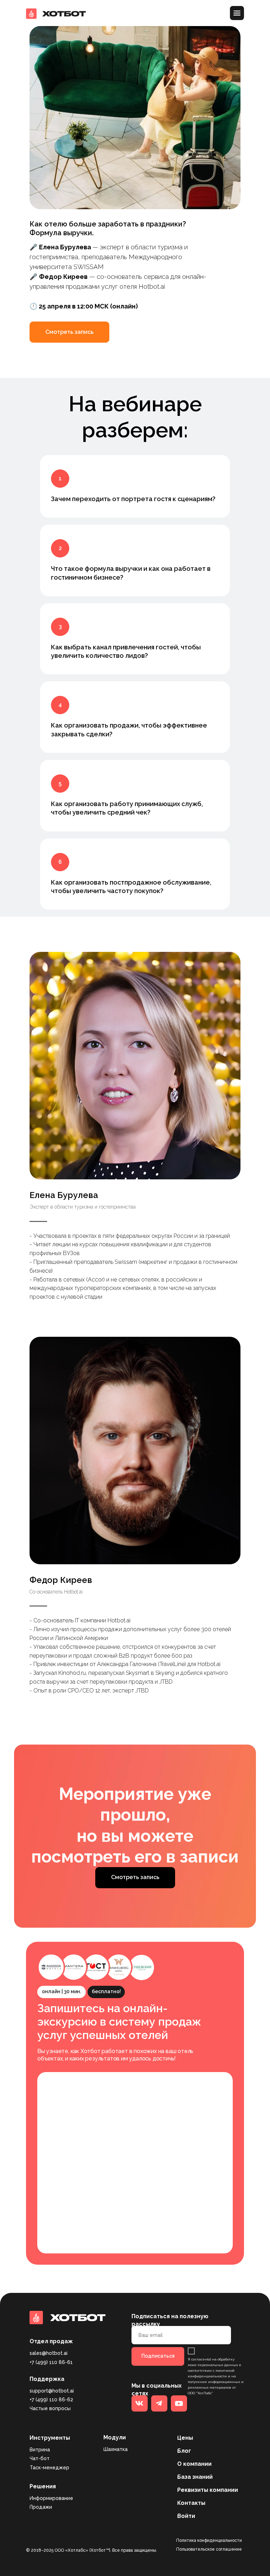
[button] (69, 332)
